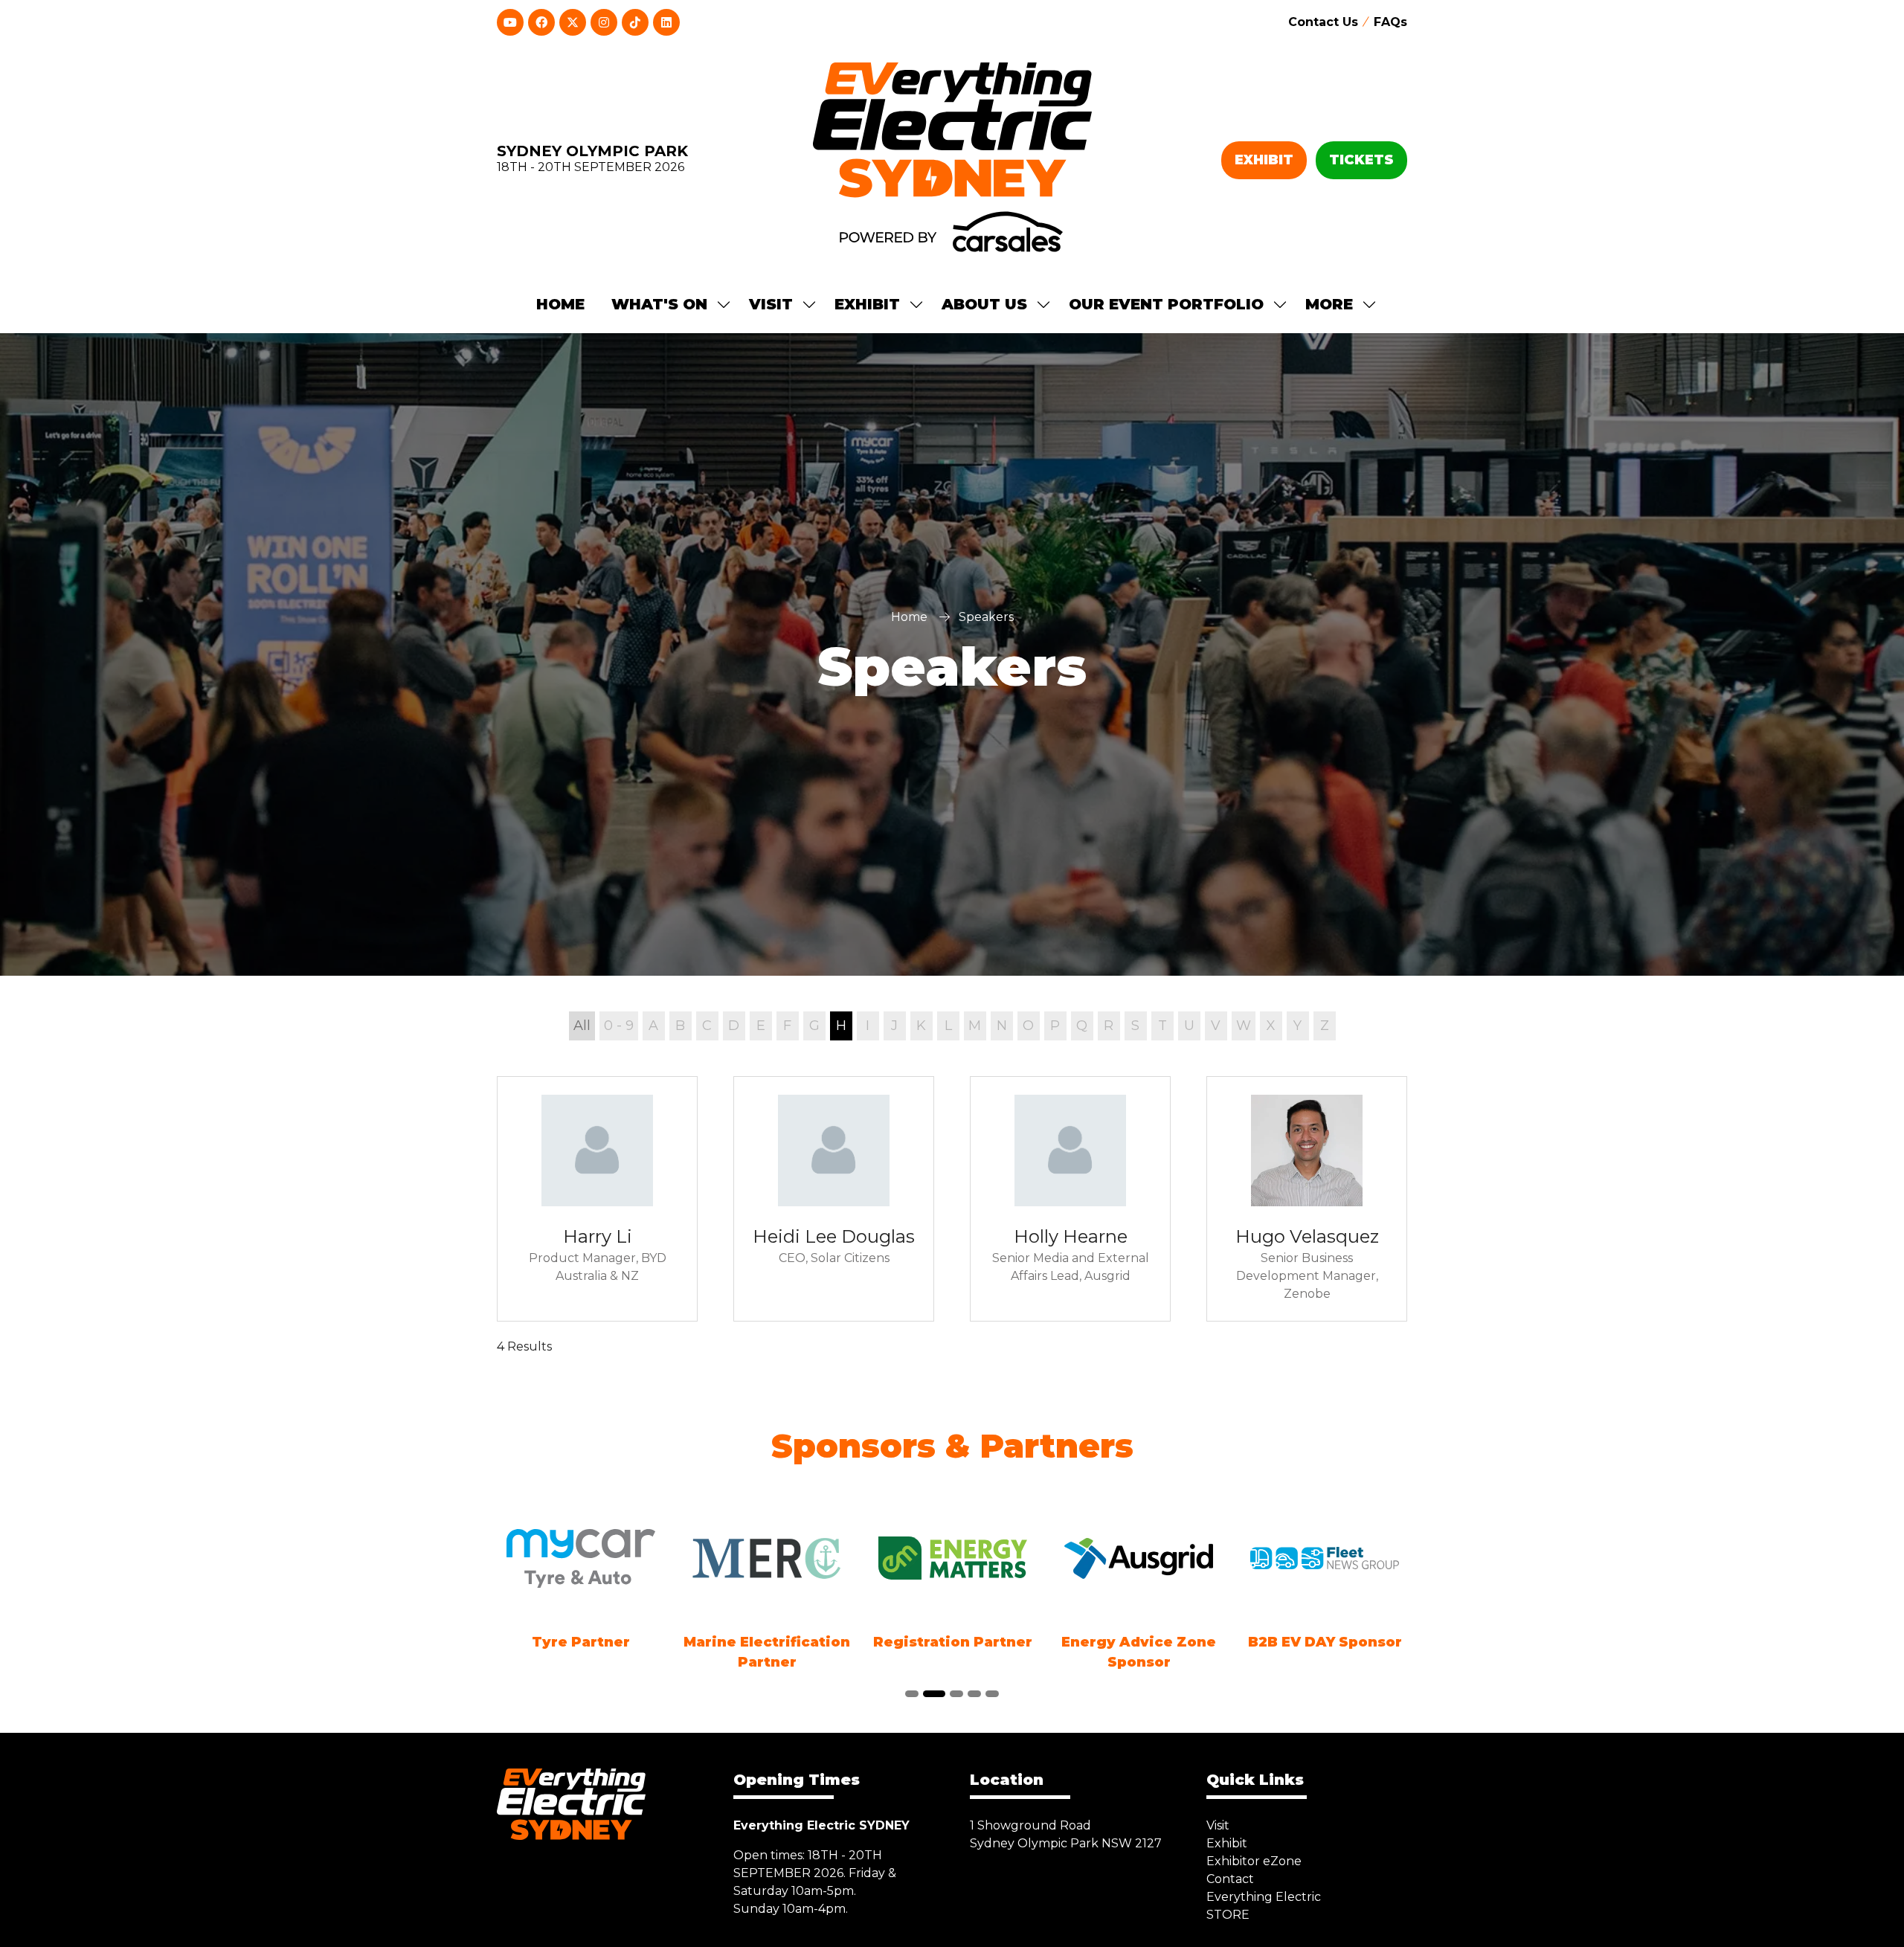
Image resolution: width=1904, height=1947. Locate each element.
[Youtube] (510, 22)
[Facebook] (541, 22)
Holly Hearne (1071, 1236)
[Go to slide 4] (974, 1694)
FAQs (1390, 22)
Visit (1218, 1825)
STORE (1228, 1915)
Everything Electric (1264, 1897)
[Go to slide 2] (931, 1694)
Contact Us (1323, 22)
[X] (573, 22)
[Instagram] (604, 22)
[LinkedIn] (666, 22)
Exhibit (1227, 1843)
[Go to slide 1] (912, 1694)
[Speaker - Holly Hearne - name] (1070, 1199)
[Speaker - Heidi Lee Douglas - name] (834, 1199)
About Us (984, 304)
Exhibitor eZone (1254, 1861)
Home (560, 304)
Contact (1230, 1879)
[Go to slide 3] (953, 1694)
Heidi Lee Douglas (834, 1236)
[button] (1264, 160)
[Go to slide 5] (992, 1694)
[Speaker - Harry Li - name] (597, 1199)
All (582, 1026)
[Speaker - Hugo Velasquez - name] (1307, 1199)
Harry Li (598, 1236)
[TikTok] (635, 22)
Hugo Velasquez (1307, 1236)
